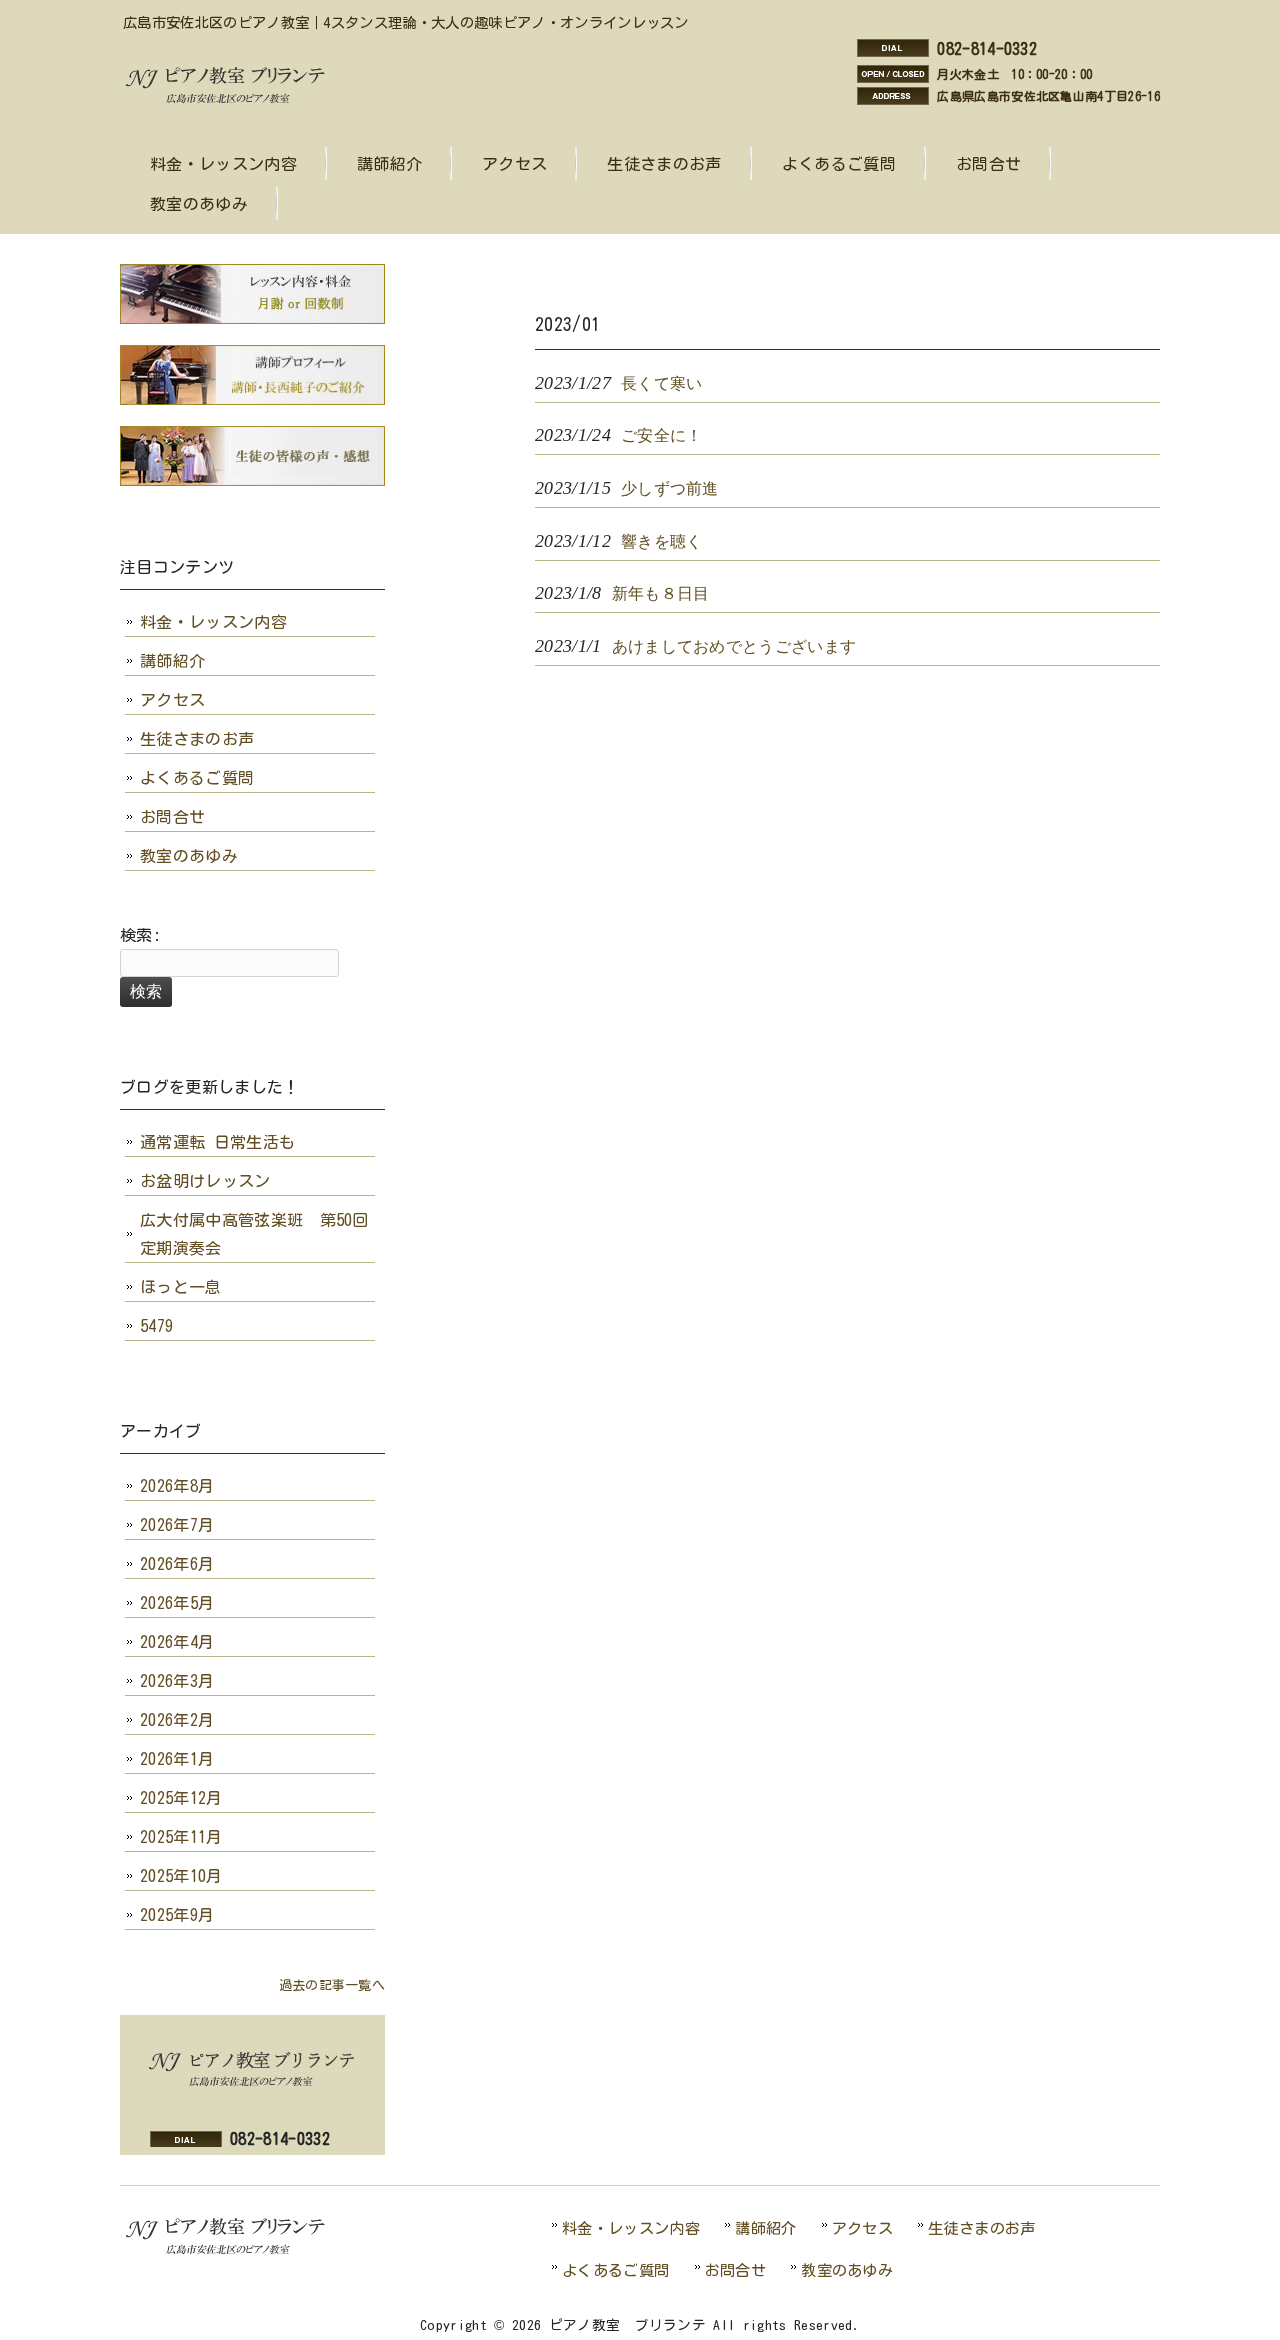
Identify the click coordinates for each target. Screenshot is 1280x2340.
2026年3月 (177, 1681)
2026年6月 (177, 1564)
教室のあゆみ (189, 856)
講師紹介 (172, 661)
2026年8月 (177, 1486)
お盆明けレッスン (205, 1181)
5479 (156, 1326)
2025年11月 (181, 1837)
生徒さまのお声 (197, 739)
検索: (140, 935)
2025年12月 (181, 1798)
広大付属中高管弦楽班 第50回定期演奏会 (254, 1234)
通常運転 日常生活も (217, 1142)
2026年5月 (177, 1603)
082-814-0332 (987, 49)
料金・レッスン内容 (213, 622)
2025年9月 (177, 1915)
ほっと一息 (181, 1287)
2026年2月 (177, 1720)
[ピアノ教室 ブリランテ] (231, 101)
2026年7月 (177, 1525)
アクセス (172, 700)
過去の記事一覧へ (332, 1985)
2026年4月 (177, 1642)
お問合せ (172, 817)
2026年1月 (177, 1759)
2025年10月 (181, 1876)
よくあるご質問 (197, 778)
